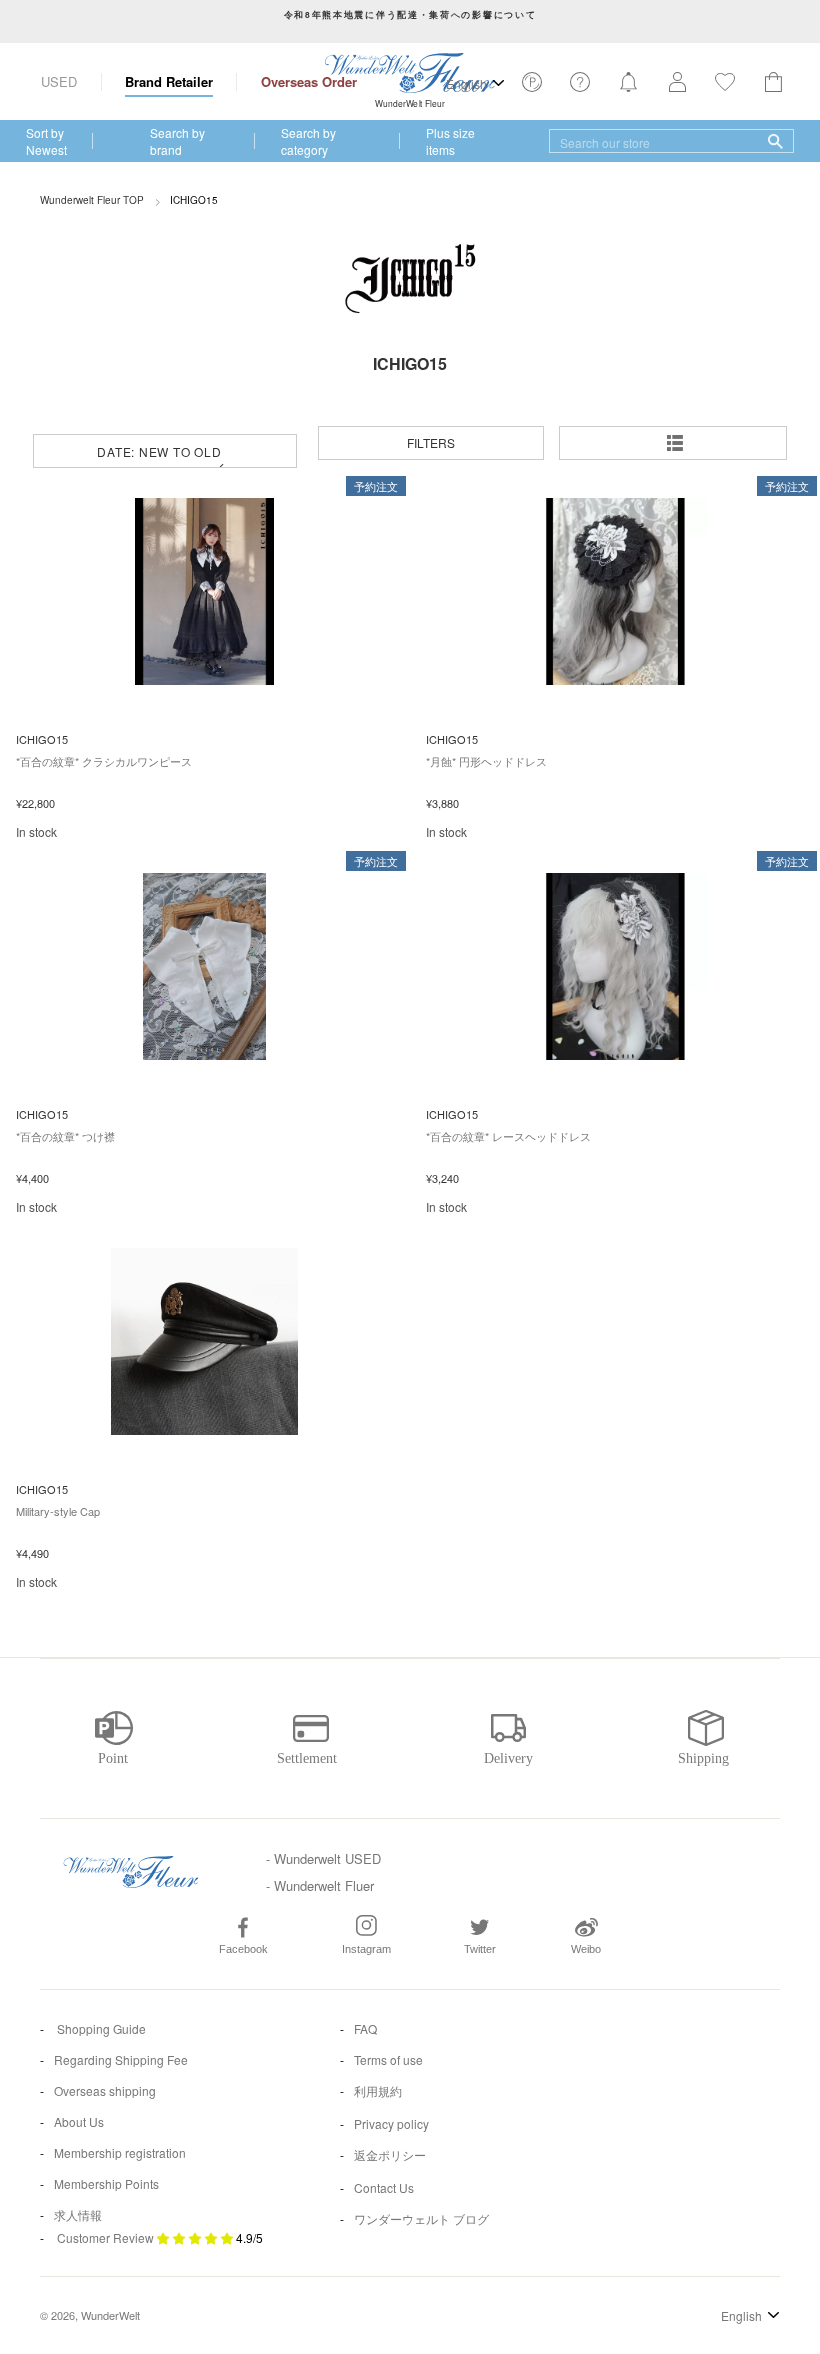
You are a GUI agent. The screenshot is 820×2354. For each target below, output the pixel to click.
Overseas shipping (105, 2090)
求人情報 (78, 2214)
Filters (431, 442)
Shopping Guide (100, 2028)
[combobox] (671, 141)
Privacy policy (391, 2123)
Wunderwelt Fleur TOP (92, 200)
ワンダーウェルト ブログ (421, 2218)
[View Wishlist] (532, 87)
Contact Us (384, 2187)
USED (59, 81)
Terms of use (388, 2059)
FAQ (365, 2028)
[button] (675, 443)
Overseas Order (309, 81)
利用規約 (378, 2090)
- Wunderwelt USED (323, 1858)
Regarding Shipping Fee (121, 2059)
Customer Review (105, 2237)
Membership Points (106, 2183)
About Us (79, 2121)
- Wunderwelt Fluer (320, 1885)
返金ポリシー (390, 2154)
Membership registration (120, 2152)
